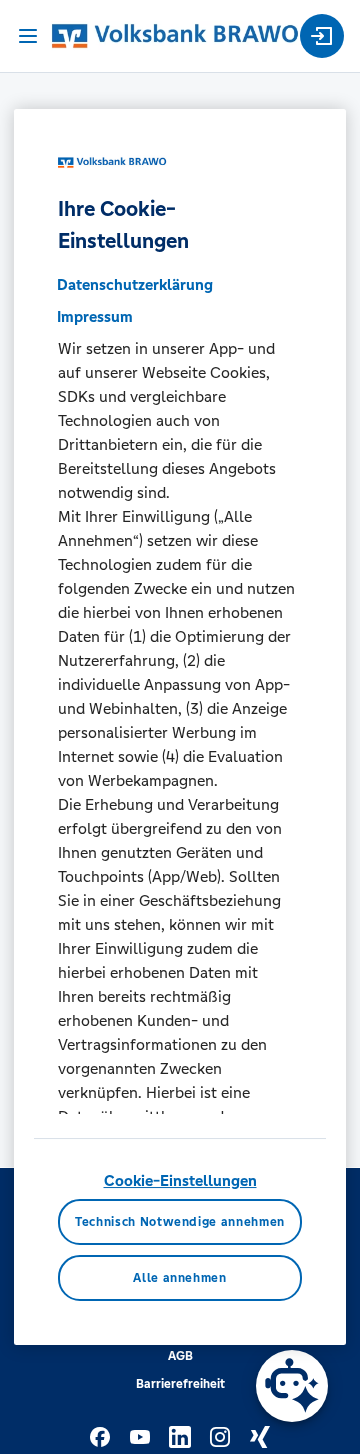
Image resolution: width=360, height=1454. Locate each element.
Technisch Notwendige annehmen (180, 1222)
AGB (180, 1356)
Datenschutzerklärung (135, 284)
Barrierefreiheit (180, 1384)
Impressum (95, 316)
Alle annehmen (179, 1278)
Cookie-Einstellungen (180, 1180)
